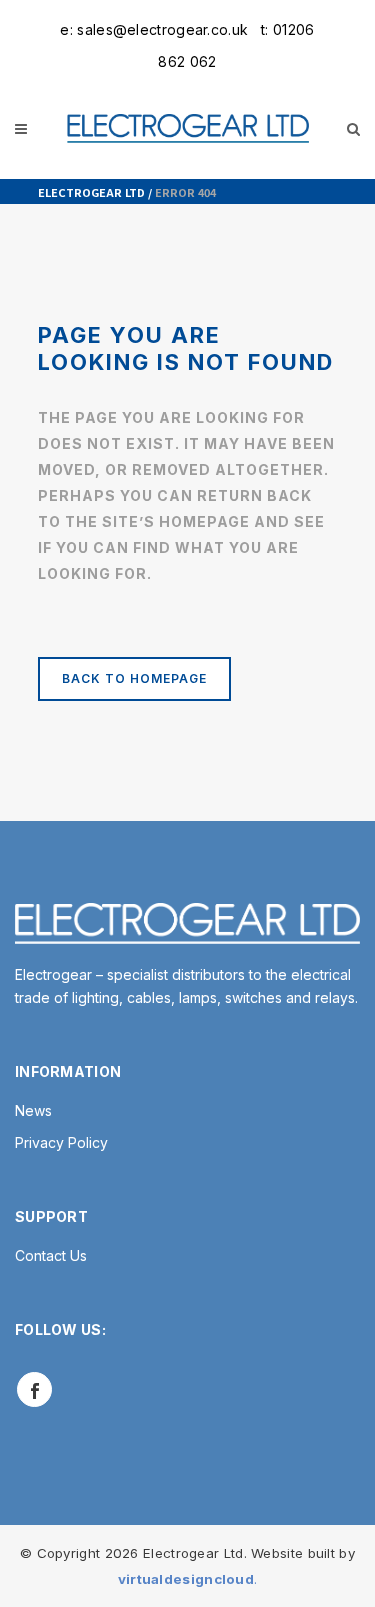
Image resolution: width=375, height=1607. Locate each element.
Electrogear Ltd (91, 192)
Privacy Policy (61, 1142)
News (33, 1110)
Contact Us (51, 1255)
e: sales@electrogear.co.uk (154, 29)
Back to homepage (134, 678)
